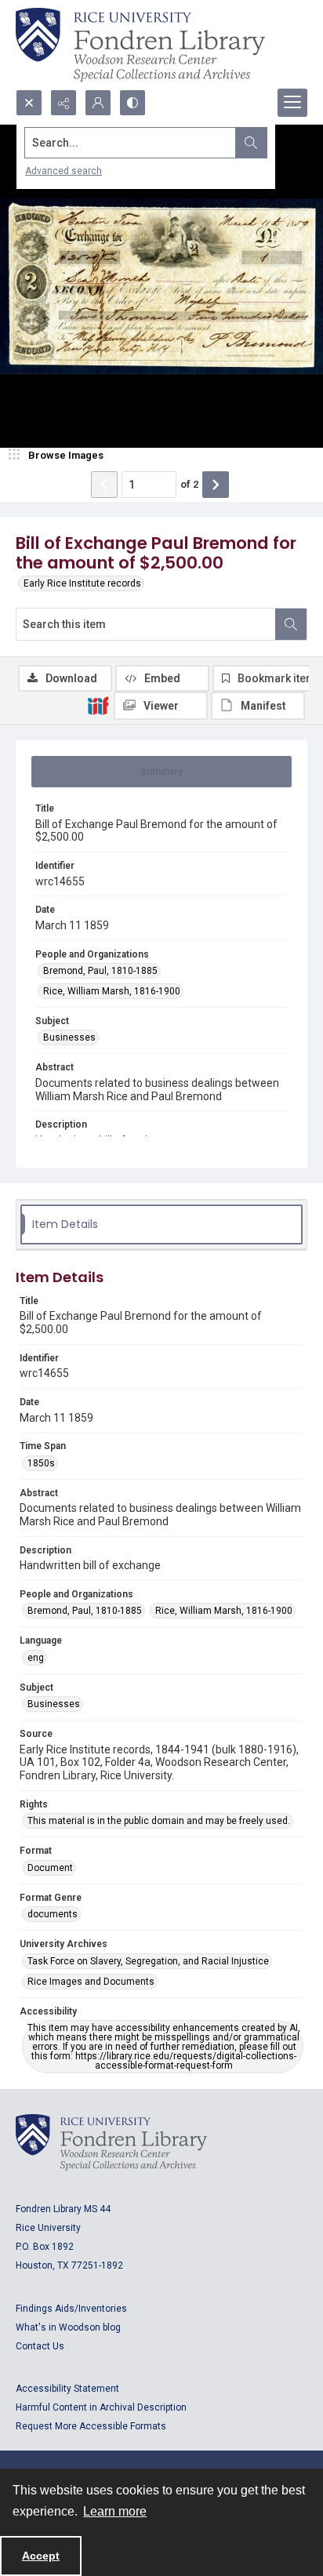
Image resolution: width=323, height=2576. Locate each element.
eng (36, 1658)
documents (53, 1914)
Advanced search (64, 171)
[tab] (161, 772)
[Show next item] (216, 485)
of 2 (189, 484)
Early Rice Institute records (82, 583)
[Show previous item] (104, 485)
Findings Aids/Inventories (71, 2309)
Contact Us (40, 2346)
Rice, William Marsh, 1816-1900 (112, 991)
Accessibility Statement (67, 2389)
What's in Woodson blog (68, 2327)
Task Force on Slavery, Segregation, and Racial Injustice (148, 1961)
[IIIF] (98, 705)
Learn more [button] (115, 2511)
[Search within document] (291, 624)
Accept (41, 2556)
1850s (41, 1463)
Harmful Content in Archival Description (101, 2407)
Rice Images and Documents (91, 1982)
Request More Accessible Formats (91, 2426)
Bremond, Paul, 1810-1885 (100, 971)
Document (50, 1868)
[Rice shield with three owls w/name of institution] (140, 45)
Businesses (69, 1037)
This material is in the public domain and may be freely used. (159, 1821)
